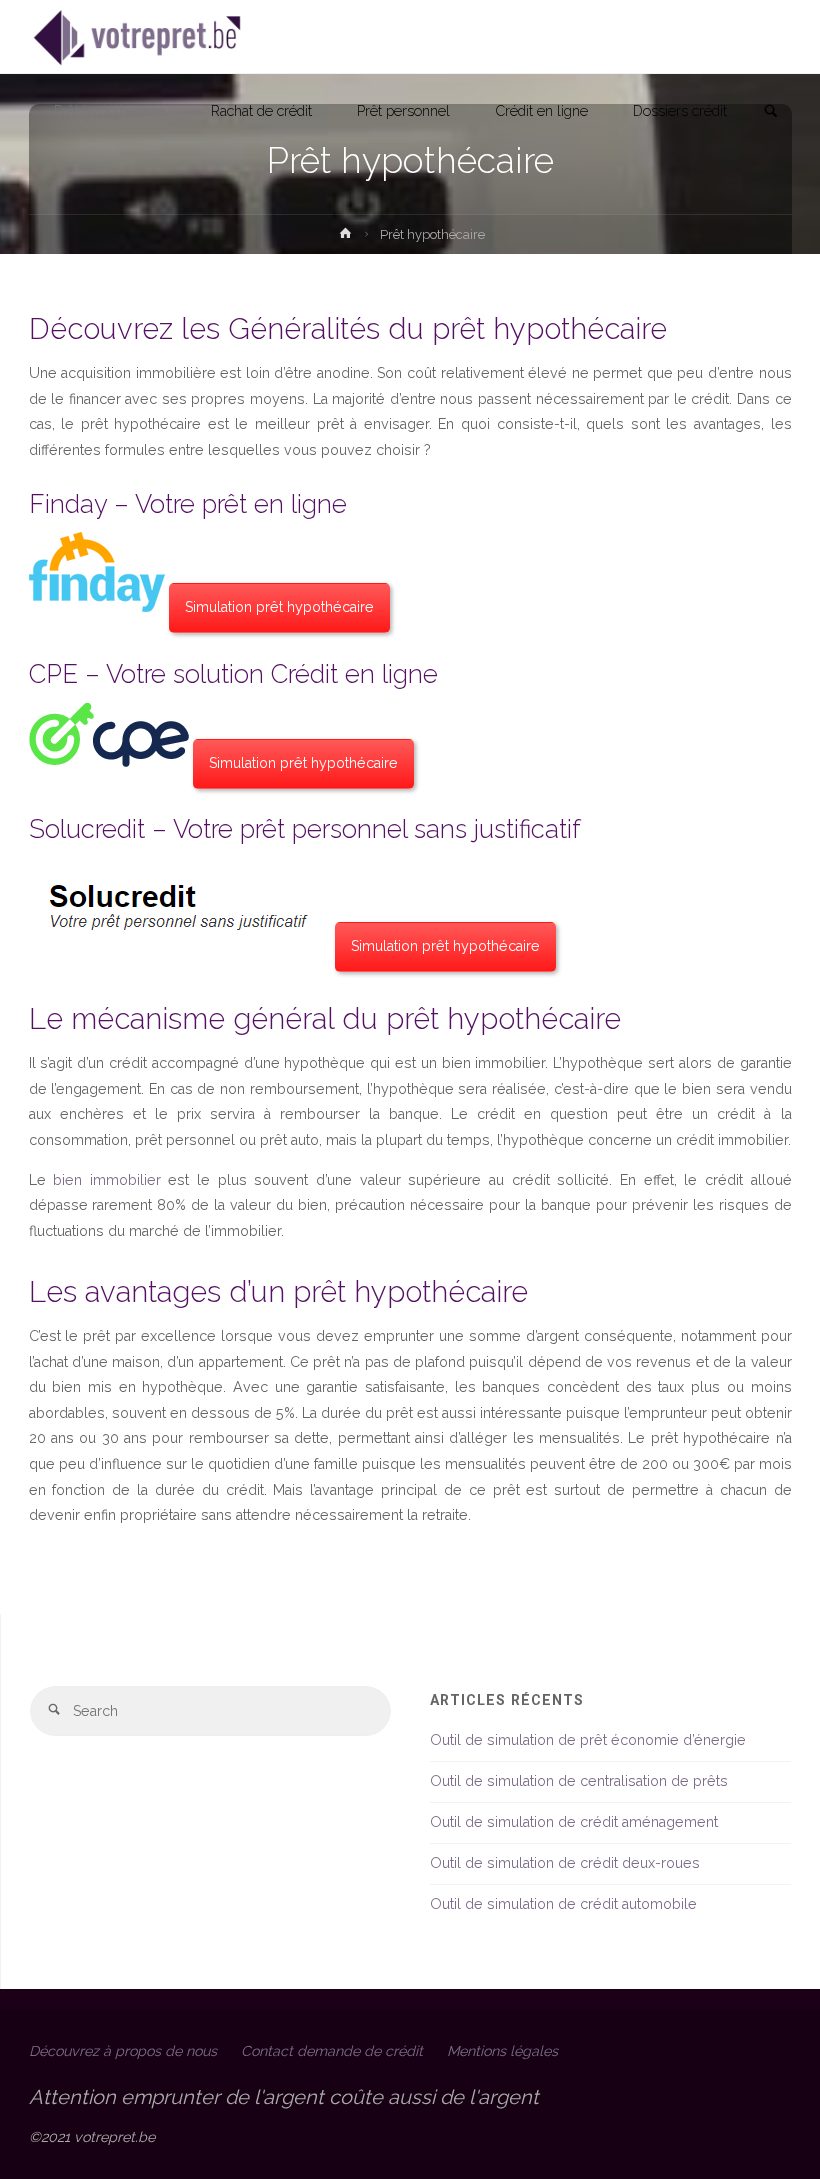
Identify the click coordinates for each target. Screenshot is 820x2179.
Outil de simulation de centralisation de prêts (579, 1781)
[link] (771, 112)
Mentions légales (502, 2051)
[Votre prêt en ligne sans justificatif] (138, 37)
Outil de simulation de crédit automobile (563, 1904)
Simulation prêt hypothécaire (279, 607)
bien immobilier (107, 1180)
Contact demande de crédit (332, 2051)
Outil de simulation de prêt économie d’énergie (588, 1740)
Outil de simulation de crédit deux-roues (565, 1863)
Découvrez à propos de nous (123, 2051)
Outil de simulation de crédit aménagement (574, 1822)
